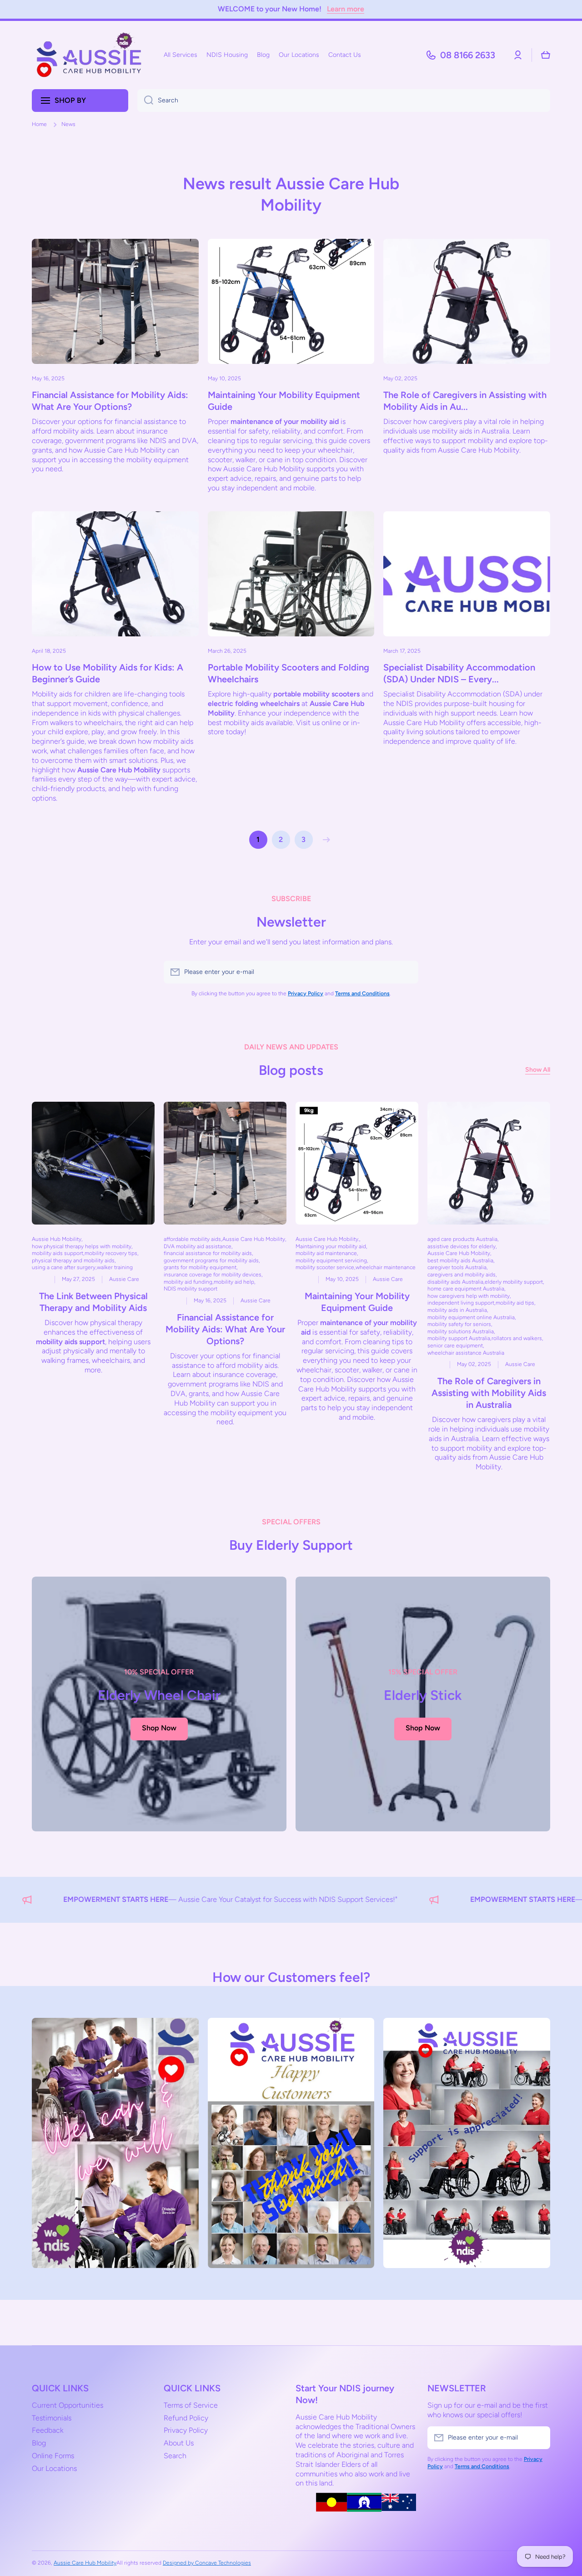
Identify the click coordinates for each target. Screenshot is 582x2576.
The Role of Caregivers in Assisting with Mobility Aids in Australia (489, 1393)
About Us (179, 2443)
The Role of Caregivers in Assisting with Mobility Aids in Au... (465, 401)
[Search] (145, 101)
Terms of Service (191, 2405)
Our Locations (54, 2468)
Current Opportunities (68, 2405)
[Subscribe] (407, 972)
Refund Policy (186, 2418)
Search (175, 2456)
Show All (538, 1070)
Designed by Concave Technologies (207, 2563)
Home (39, 124)
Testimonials (52, 2418)
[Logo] (89, 55)
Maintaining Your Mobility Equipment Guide (284, 401)
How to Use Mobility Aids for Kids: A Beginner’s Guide (108, 674)
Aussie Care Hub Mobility (85, 2563)
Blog (39, 2443)
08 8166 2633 (468, 55)
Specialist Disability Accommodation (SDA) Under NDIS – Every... (459, 674)
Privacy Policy (186, 2430)
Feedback (48, 2430)
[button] (546, 55)
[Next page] (324, 840)
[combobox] (344, 101)
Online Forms (53, 2456)
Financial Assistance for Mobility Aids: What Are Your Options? (110, 401)
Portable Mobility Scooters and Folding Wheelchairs (288, 674)
